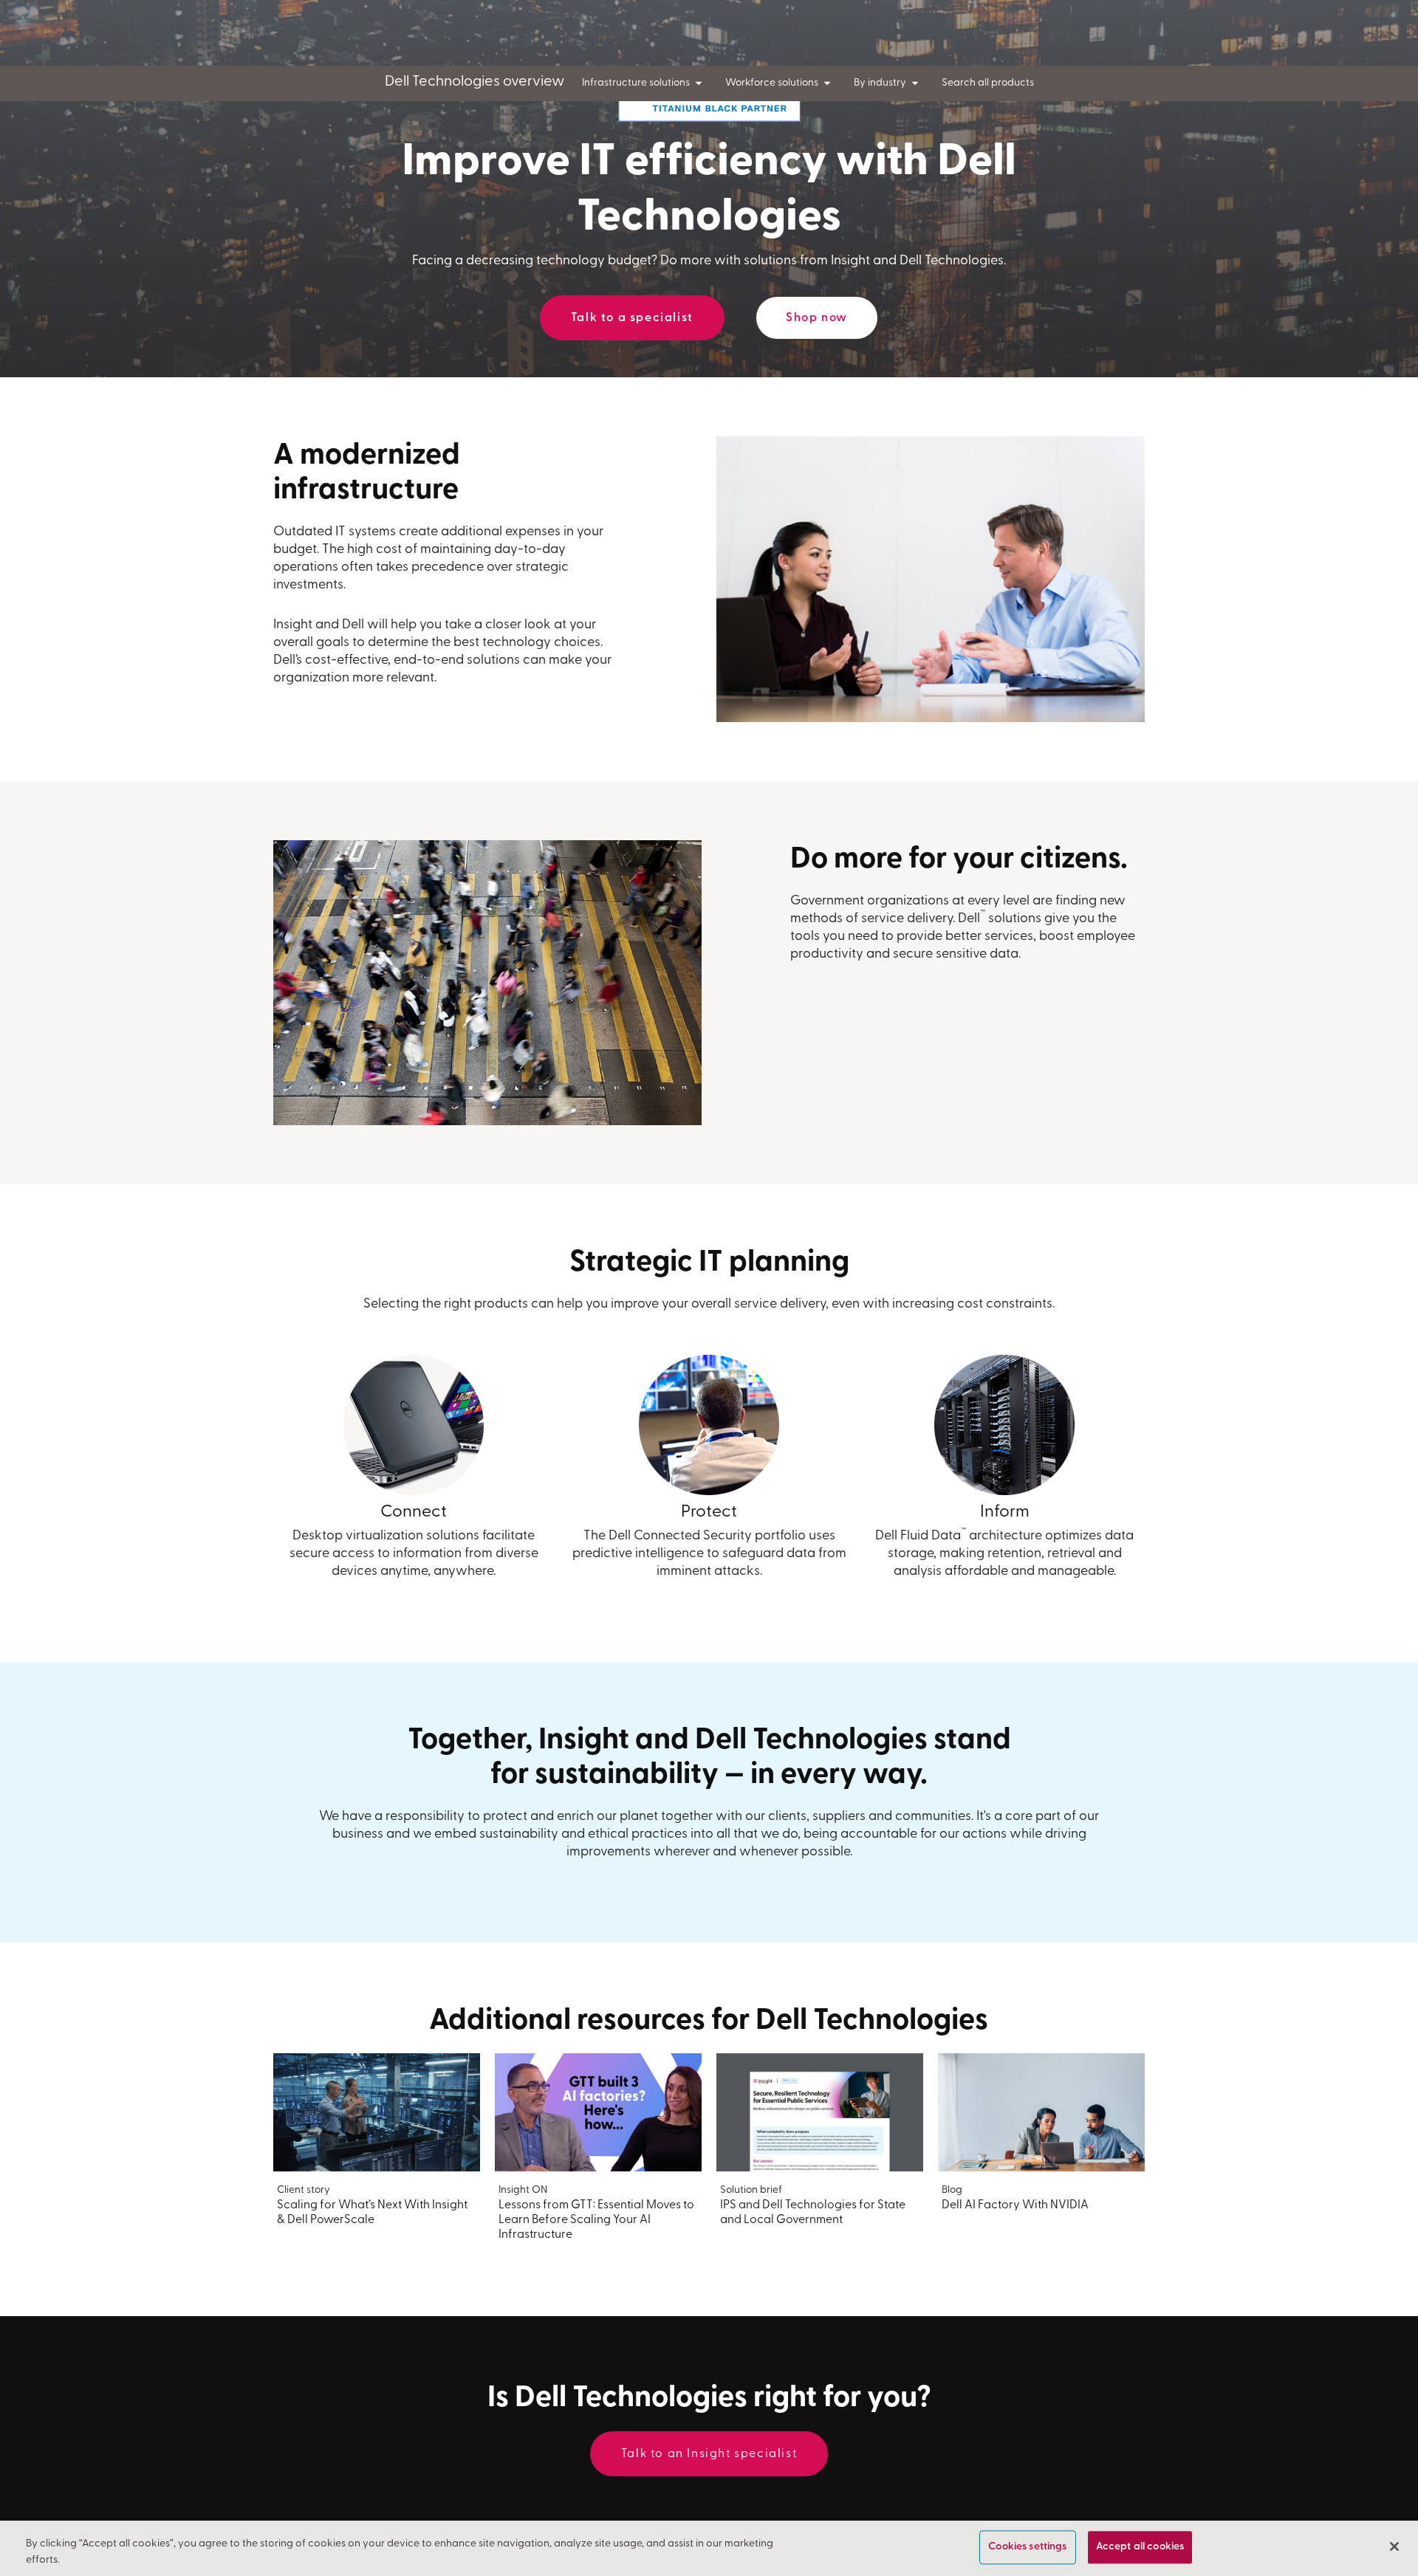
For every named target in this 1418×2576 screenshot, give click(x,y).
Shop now (817, 318)
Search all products (988, 83)
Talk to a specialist (632, 318)
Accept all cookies (1140, 2548)
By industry (880, 83)
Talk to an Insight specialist (709, 2454)
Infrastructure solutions (636, 83)
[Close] (1394, 2546)
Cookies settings (1027, 2548)
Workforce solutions (772, 83)
